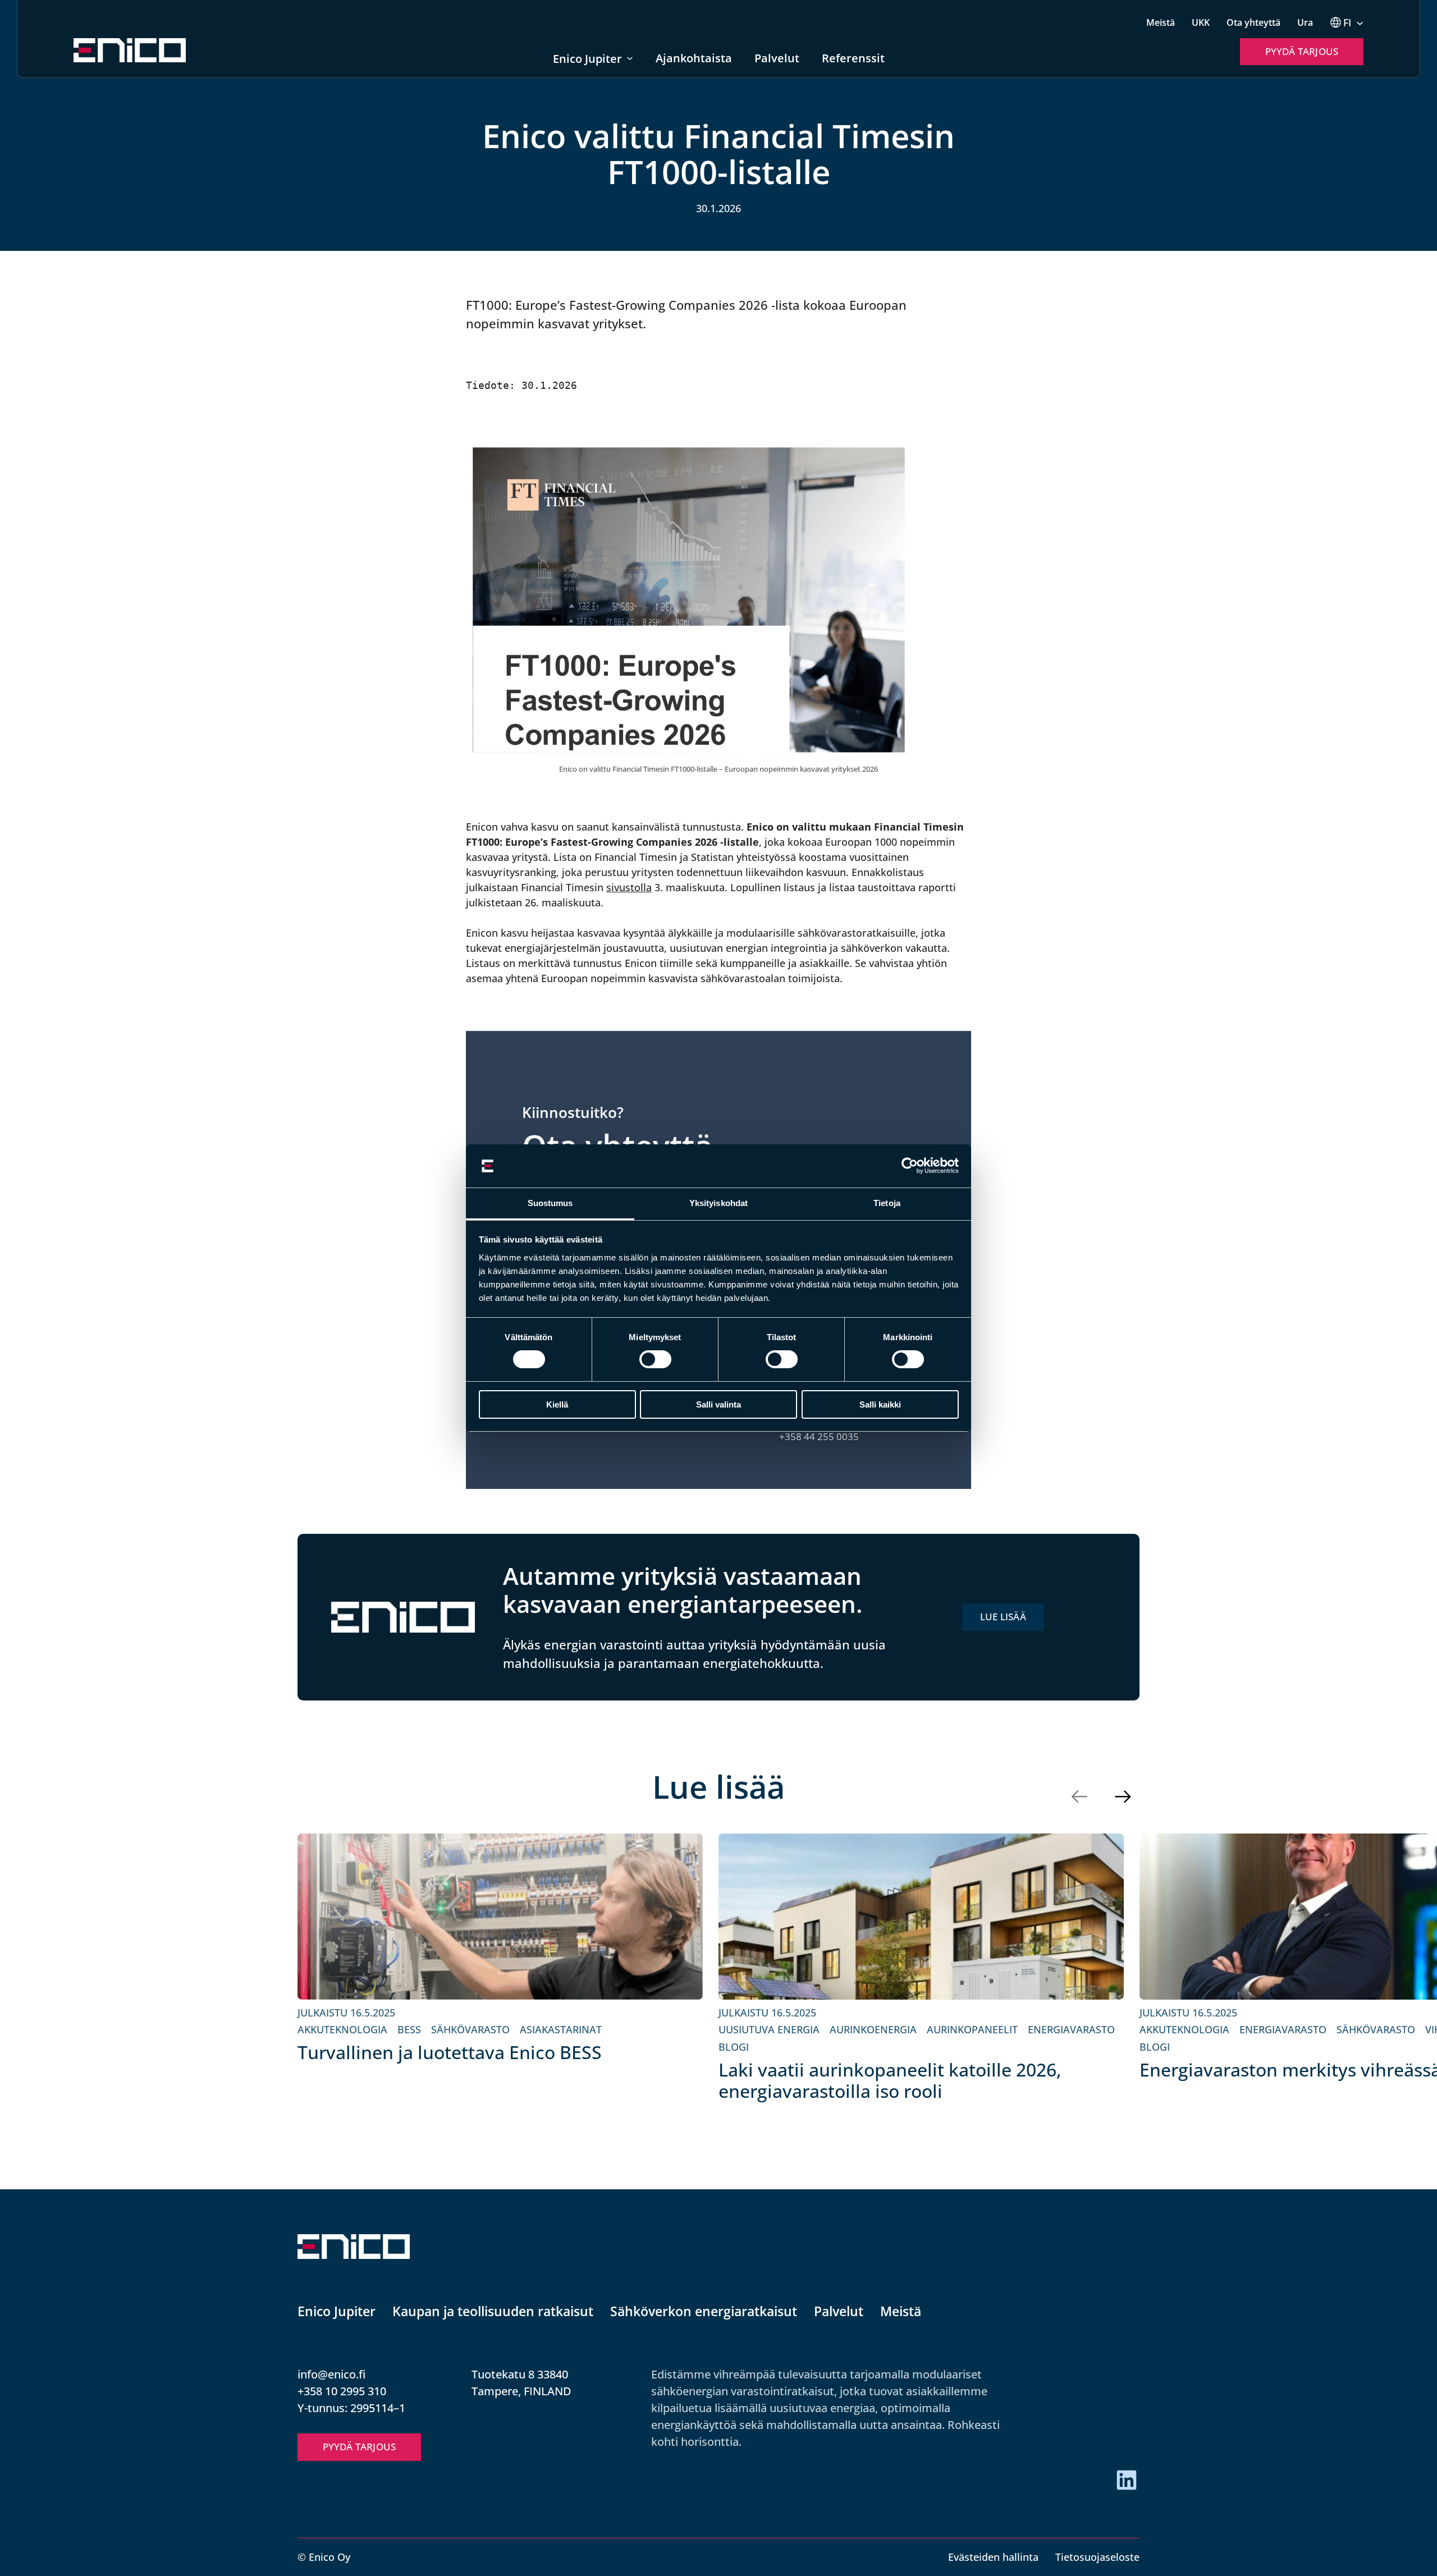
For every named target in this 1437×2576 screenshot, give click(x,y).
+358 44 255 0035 (819, 1436)
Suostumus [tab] (550, 1203)
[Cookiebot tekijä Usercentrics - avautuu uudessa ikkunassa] (910, 1166)
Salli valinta (718, 1404)
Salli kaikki (880, 1404)
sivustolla (629, 887)
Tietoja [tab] (887, 1203)
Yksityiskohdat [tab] (718, 1203)
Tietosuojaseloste (1097, 2557)
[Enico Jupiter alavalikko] (630, 58)
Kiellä (557, 1404)
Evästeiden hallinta (993, 2557)
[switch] (655, 1359)
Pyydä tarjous (1302, 51)
